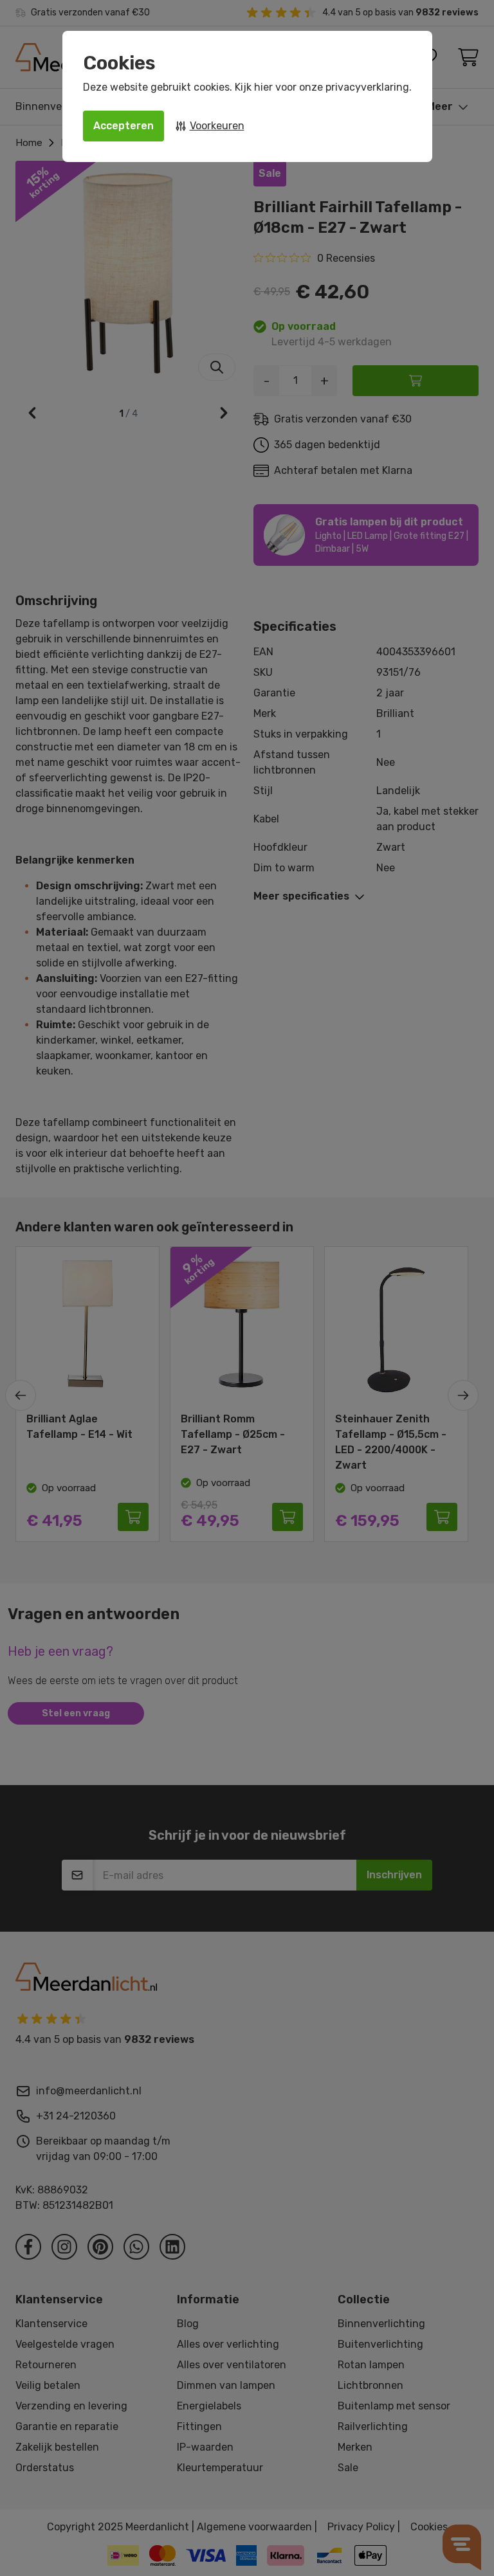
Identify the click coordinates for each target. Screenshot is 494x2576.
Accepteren (123, 126)
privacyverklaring (367, 87)
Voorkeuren (217, 126)
